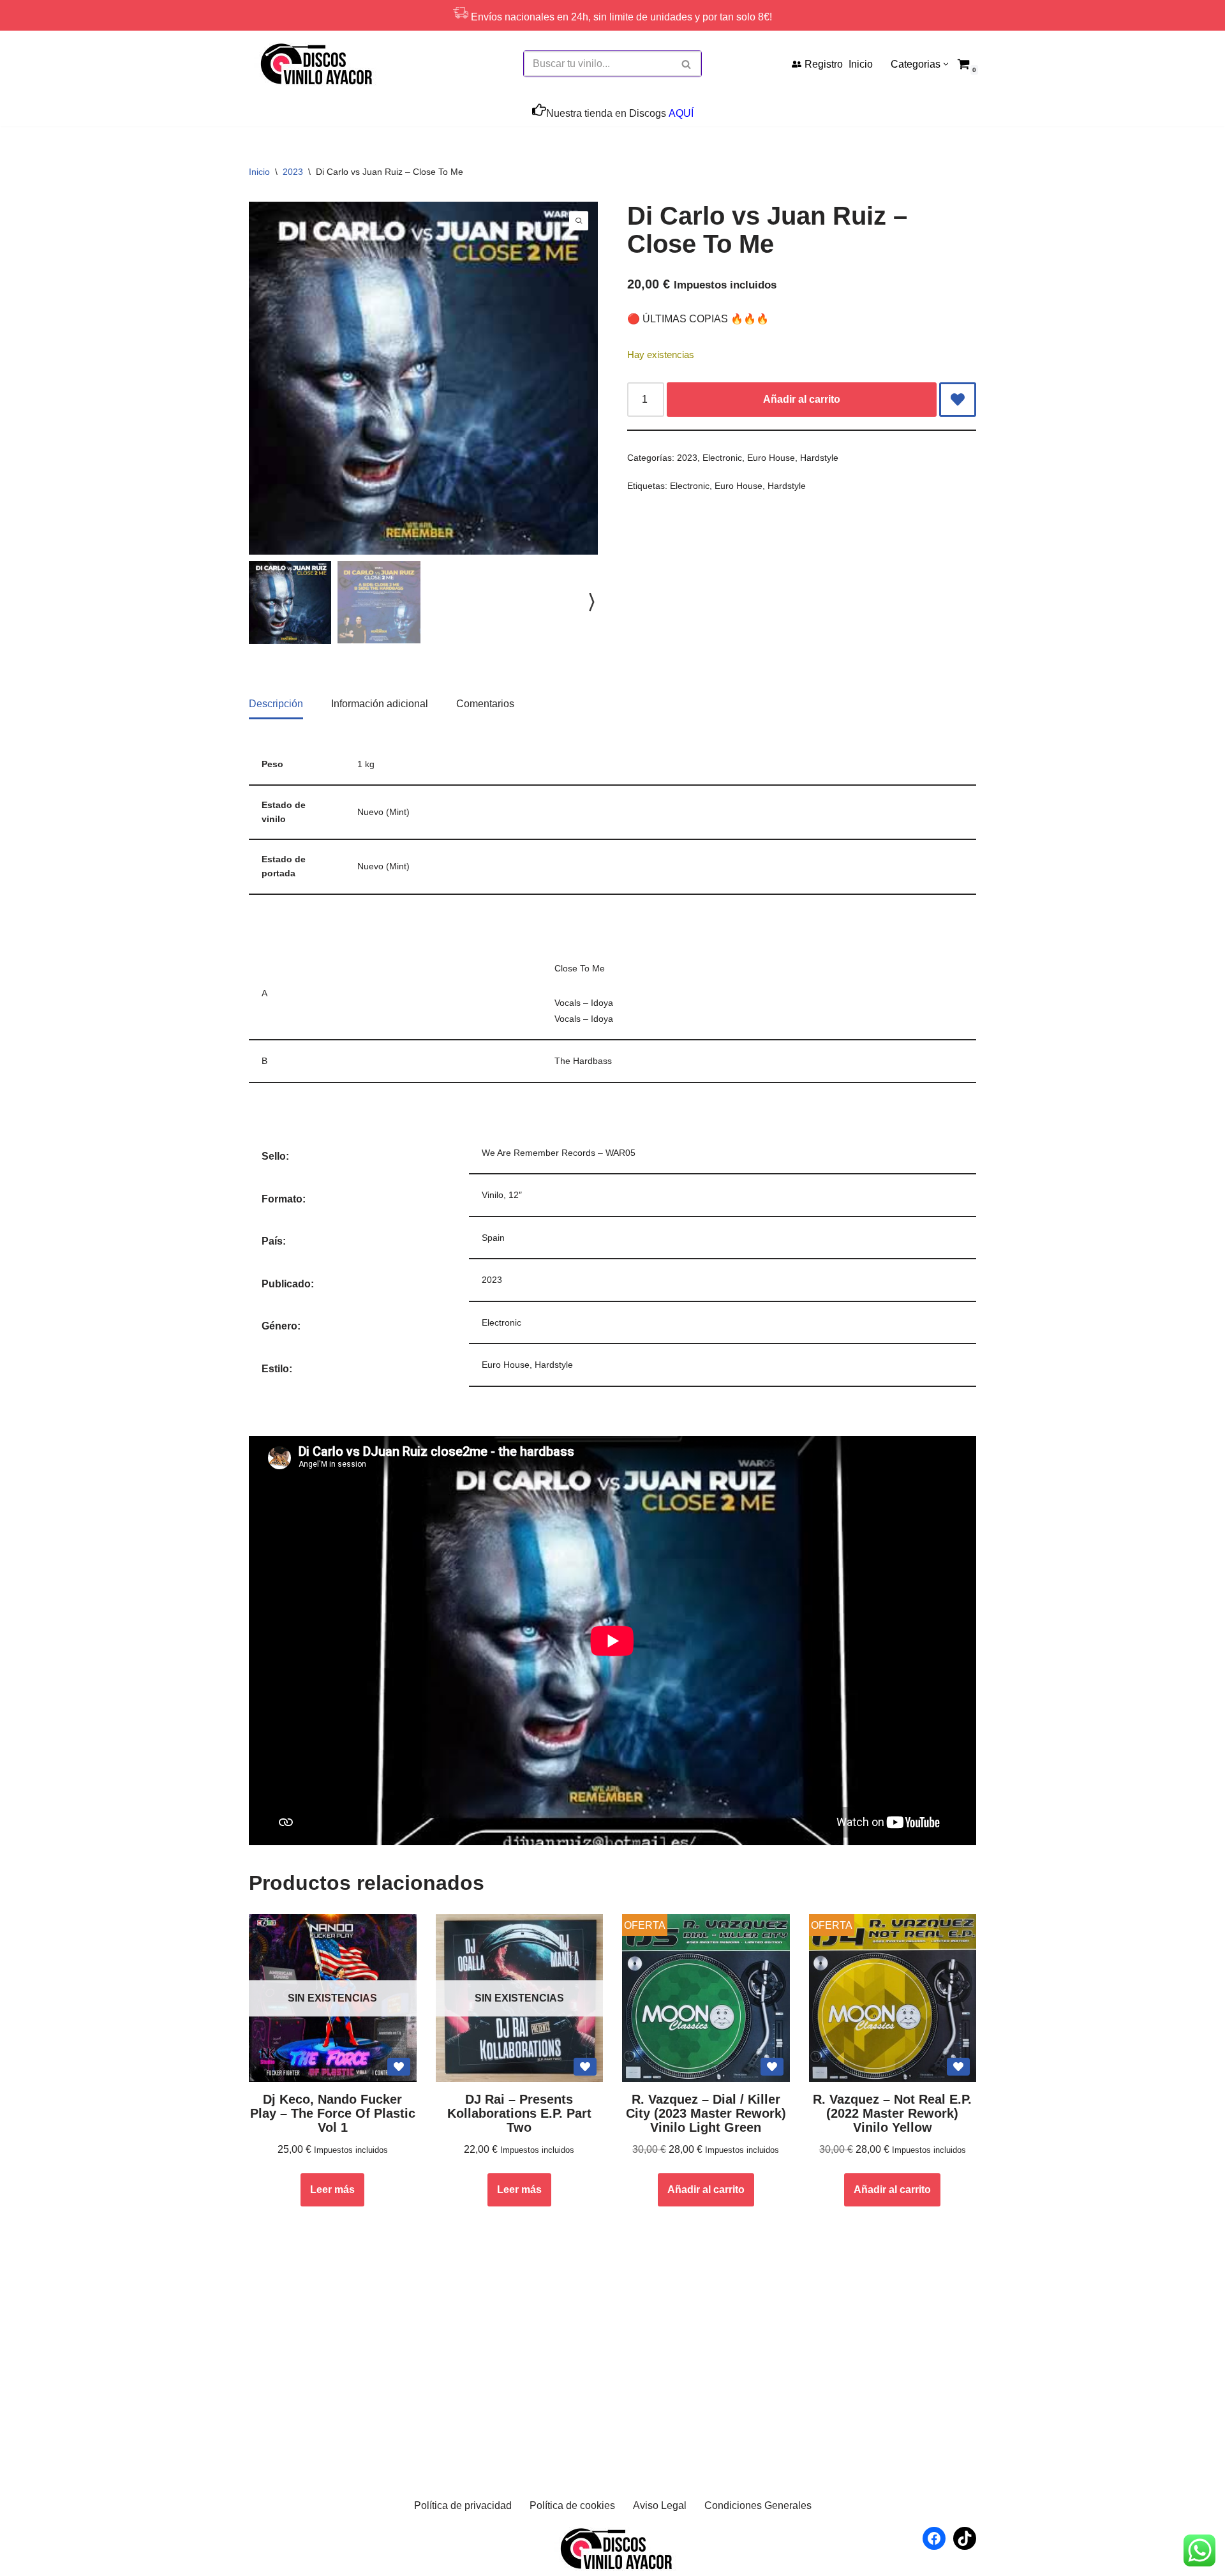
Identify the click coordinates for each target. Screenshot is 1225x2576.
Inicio (861, 64)
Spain (493, 1238)
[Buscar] (687, 64)
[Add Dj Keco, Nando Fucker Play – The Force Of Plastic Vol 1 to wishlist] (399, 2067)
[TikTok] (965, 2538)
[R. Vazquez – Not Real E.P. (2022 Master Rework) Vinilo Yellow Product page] (893, 1998)
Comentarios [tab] (485, 704)
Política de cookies (572, 2505)
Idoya (602, 1003)
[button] (946, 64)
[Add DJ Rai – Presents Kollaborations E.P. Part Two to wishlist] (585, 2067)
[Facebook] (934, 2538)
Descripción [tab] (276, 704)
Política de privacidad (463, 2505)
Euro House (771, 458)
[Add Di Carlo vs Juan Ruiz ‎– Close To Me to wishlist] (958, 400)
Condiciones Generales (758, 2505)
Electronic (722, 458)
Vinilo (493, 1195)
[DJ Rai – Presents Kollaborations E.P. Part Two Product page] (519, 1998)
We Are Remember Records (538, 1153)
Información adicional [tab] (380, 704)
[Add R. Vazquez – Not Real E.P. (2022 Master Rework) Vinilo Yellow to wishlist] (958, 2067)
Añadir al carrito (802, 399)
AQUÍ (681, 113)
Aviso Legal (660, 2505)
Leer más (332, 2190)
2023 (293, 172)
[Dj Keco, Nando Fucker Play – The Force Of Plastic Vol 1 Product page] (332, 1998)
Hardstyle (819, 458)
